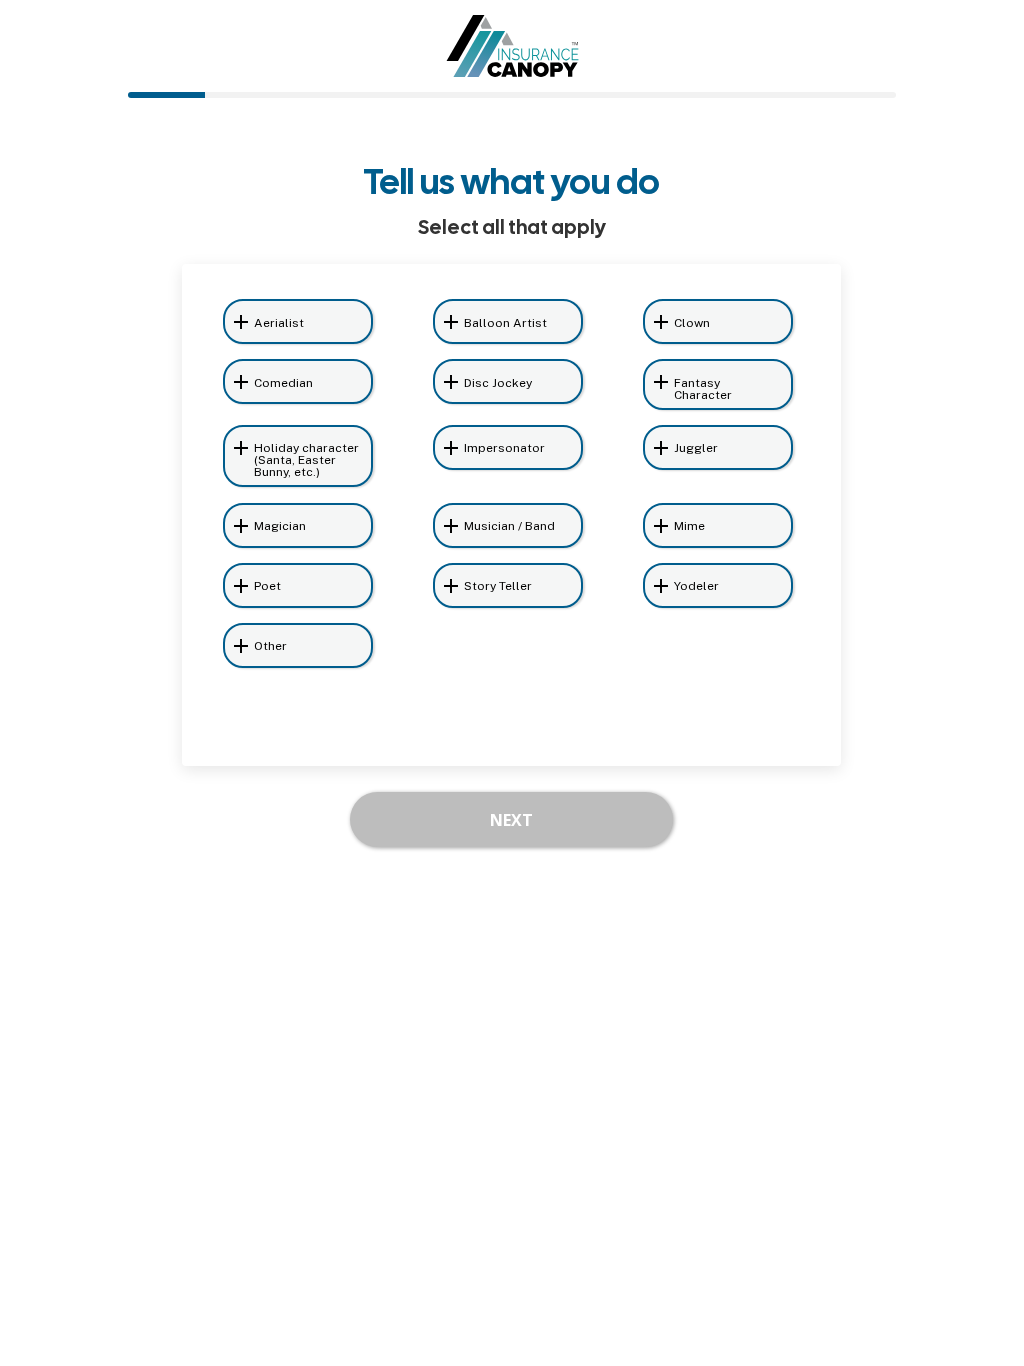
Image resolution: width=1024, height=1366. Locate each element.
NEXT (511, 820)
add (241, 322)
